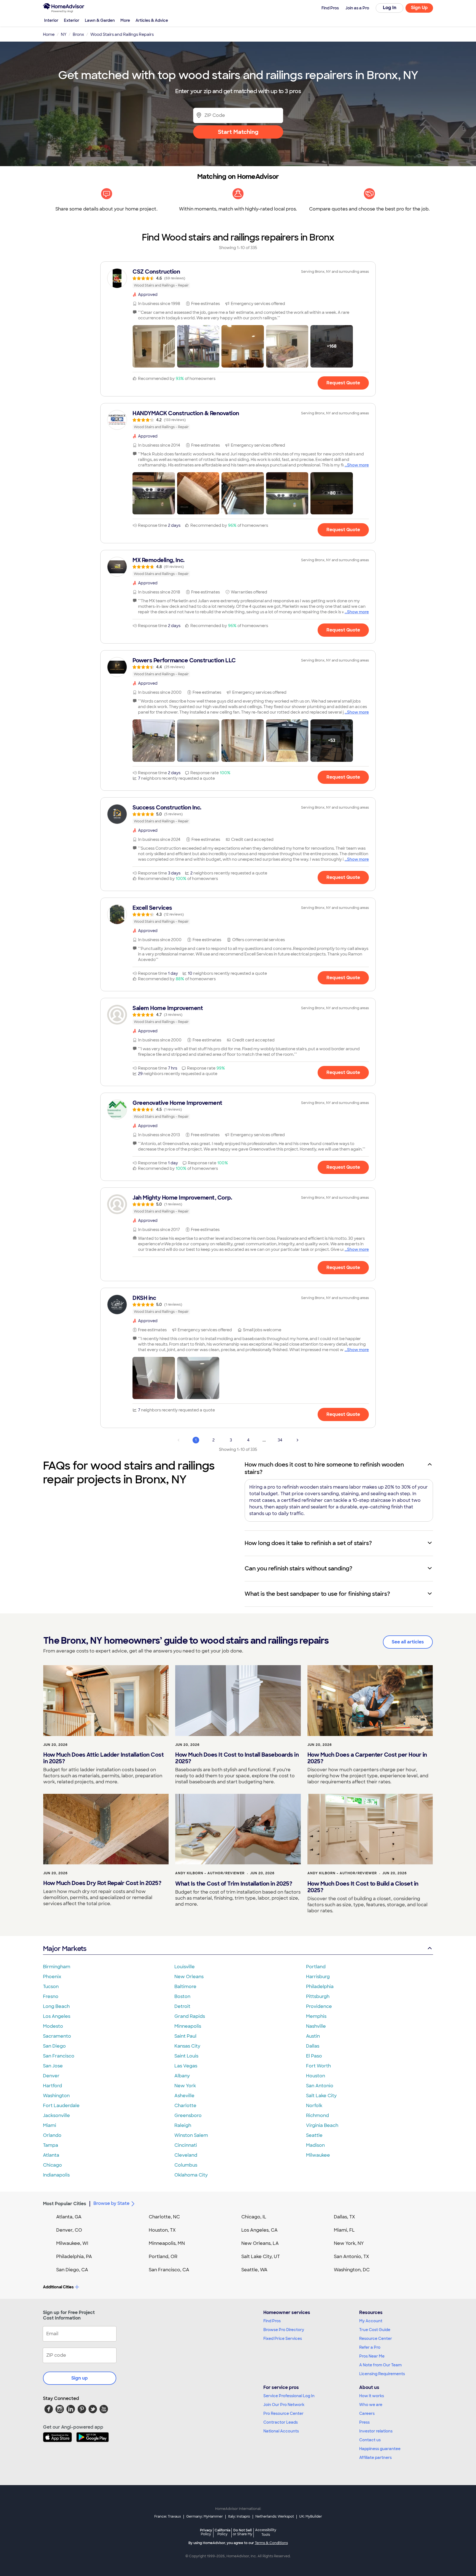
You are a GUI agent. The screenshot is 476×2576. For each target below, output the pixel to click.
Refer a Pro (370, 2347)
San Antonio (320, 2086)
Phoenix (52, 1977)
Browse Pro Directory (284, 2330)
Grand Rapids (190, 2016)
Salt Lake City (321, 2096)
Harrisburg (318, 1977)
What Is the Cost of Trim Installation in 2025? (234, 1884)
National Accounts (281, 2431)
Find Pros (272, 2321)
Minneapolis (188, 2026)
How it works (372, 2396)
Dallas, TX (344, 2217)
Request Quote (343, 383)
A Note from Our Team (380, 2365)
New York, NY (349, 2243)
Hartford (52, 2086)
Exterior (72, 20)
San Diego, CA (72, 2270)
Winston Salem (191, 2135)
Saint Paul (185, 2036)
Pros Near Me (372, 2356)
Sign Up (419, 8)
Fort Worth (318, 2066)
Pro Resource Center (283, 2413)
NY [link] (64, 34)
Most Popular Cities (65, 2204)
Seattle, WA (254, 2270)
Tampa (51, 2145)
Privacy (206, 2532)
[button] (154, 346)
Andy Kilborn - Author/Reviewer (210, 1873)
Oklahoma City (191, 2175)
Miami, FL (344, 2230)
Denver (51, 2076)
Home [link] (49, 34)
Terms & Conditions (271, 2543)
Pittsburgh (318, 1996)
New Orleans (189, 1977)
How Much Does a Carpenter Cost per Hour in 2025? (367, 1758)
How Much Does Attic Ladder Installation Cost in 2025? (103, 1758)
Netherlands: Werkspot (275, 2516)
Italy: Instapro (239, 2516)
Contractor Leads (281, 2422)
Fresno (51, 1996)
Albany (182, 2076)
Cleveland (186, 2155)
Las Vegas (186, 2066)
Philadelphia (320, 1987)
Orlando (52, 2135)
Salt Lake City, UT (261, 2257)
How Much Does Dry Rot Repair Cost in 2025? (102, 1883)
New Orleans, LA (260, 2243)
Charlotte (185, 2106)
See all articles (408, 1642)
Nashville (316, 2026)
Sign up (80, 2378)
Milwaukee (318, 2155)
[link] (238, 278)
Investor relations (376, 2431)
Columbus (186, 2165)
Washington (56, 2096)
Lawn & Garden (100, 20)
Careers (367, 2413)
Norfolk (314, 2106)
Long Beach (56, 2006)
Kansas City (187, 2046)
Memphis (316, 2016)
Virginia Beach (322, 2125)
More (125, 20)
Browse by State (111, 2203)
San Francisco (59, 2056)
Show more (358, 465)
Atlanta (51, 2155)
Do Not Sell (243, 2532)
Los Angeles (57, 2016)
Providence (319, 2006)
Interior (51, 20)
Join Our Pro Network (284, 2405)
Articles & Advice (152, 20)
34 (280, 1440)
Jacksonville (56, 2115)
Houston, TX (162, 2230)
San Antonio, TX (351, 2257)
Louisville (185, 1967)
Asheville (184, 2096)
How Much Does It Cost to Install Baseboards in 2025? (237, 1758)
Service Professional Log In (289, 2396)
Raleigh (183, 2125)
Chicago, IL (254, 2217)
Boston (182, 1996)
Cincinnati (186, 2145)
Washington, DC (352, 2270)
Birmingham (57, 1967)
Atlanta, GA (69, 2217)
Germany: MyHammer (205, 2516)
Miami (50, 2125)
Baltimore (185, 1987)
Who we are (371, 2405)
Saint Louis (186, 2056)
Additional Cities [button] (58, 2287)
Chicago (52, 2165)
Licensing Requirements (382, 2374)
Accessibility (266, 2532)
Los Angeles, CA (259, 2230)
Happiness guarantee (380, 2449)
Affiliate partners (375, 2458)
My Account (371, 2321)
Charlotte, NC (164, 2217)
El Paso (314, 2056)
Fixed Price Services (283, 2339)
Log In (390, 8)
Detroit (182, 2006)
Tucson (51, 1987)
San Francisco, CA (169, 2270)
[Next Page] (297, 1440)
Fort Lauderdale (61, 2106)
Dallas (313, 2046)
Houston (316, 2076)
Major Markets (65, 1949)
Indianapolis (56, 2175)
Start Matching (238, 132)
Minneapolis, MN (167, 2243)
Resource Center (376, 2339)
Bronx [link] (78, 34)
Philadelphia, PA (74, 2257)
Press (364, 2422)
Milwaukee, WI (72, 2243)
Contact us (370, 2440)
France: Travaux (168, 2516)
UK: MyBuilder (311, 2516)
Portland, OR (163, 2257)
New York (185, 2086)
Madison (315, 2145)
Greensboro (188, 2115)
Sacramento (57, 2036)
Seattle (314, 2135)
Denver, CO (69, 2230)
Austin (313, 2036)
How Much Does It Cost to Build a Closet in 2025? (363, 1887)
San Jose (53, 2066)
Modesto (53, 2026)
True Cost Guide (375, 2330)
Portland (316, 1967)
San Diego (54, 2046)
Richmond (317, 2115)
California (222, 2532)
